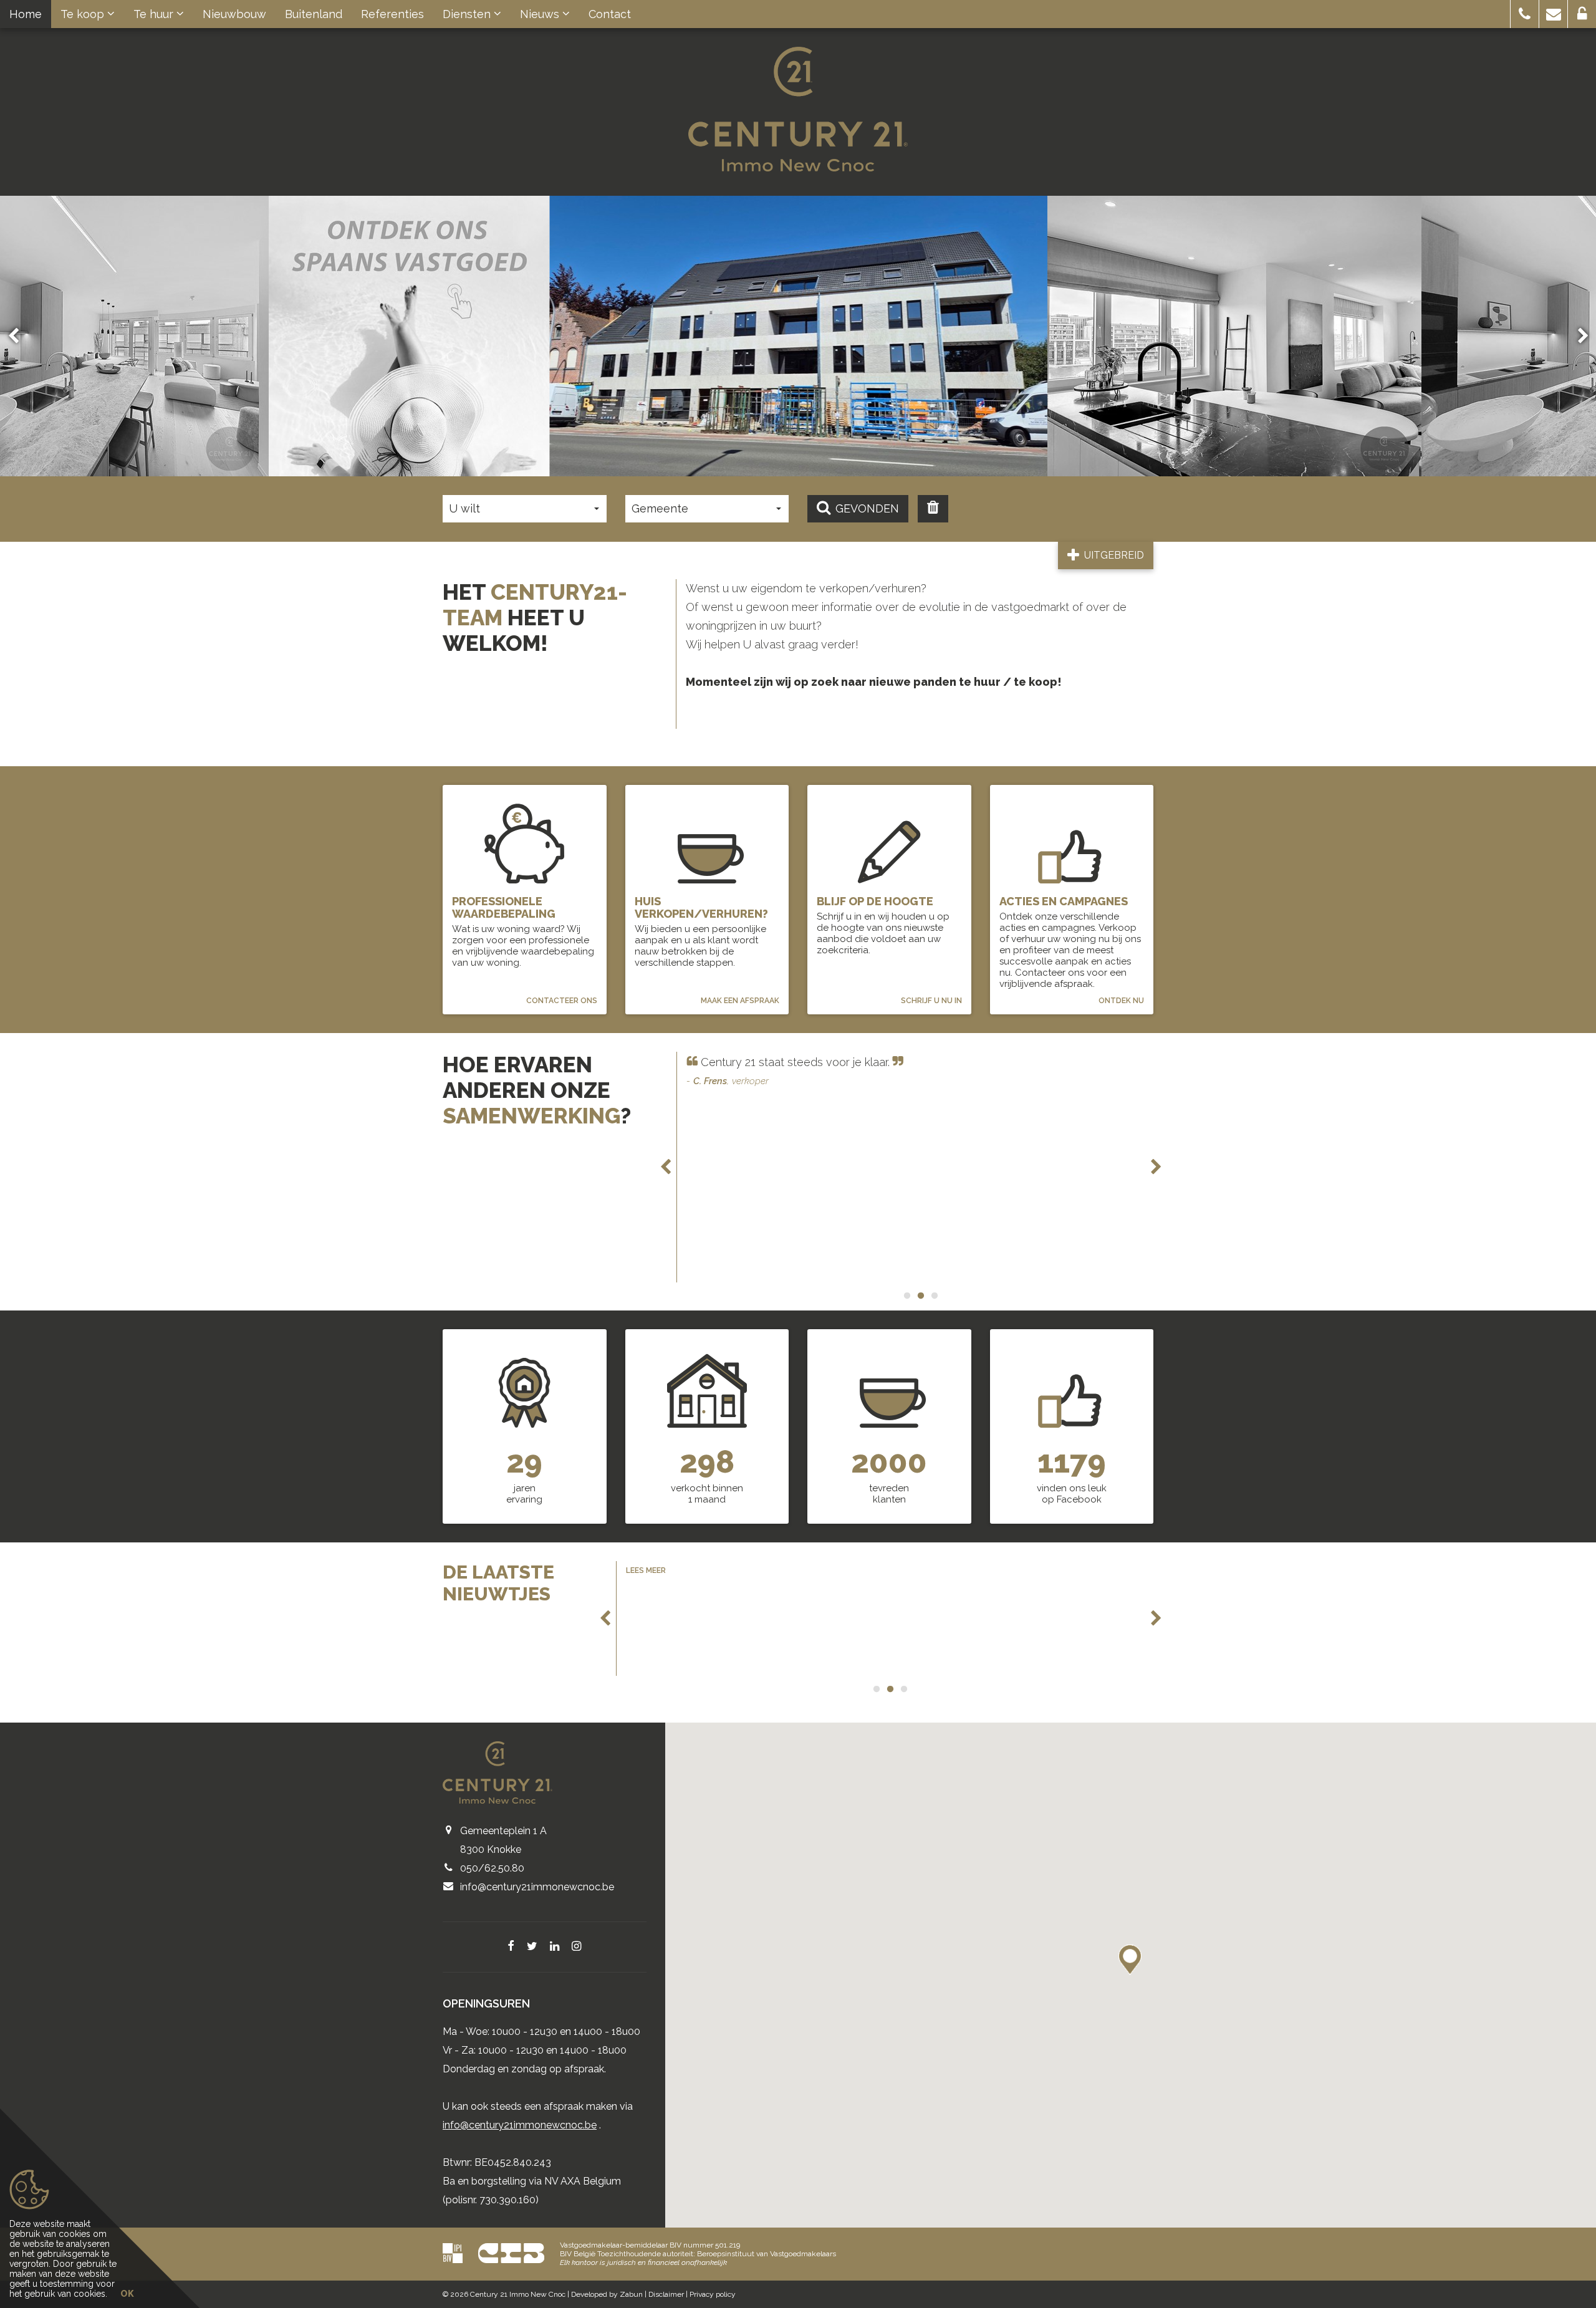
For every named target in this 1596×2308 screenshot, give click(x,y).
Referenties (392, 14)
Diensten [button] (468, 14)
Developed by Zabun (607, 2294)
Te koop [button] (84, 14)
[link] (409, 336)
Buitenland (314, 14)
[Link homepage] (798, 109)
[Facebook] (511, 1947)
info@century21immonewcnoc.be (537, 1887)
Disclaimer (666, 2294)
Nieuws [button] (541, 14)
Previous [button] (19, 336)
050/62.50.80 (492, 1868)
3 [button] (934, 1296)
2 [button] (920, 1296)
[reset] (933, 509)
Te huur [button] (155, 14)
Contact (610, 14)
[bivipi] (453, 2253)
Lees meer (646, 1570)
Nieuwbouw (234, 14)
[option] (409, 336)
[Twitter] (532, 1947)
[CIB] (511, 2253)
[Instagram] (576, 1947)
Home (26, 14)
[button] (1525, 14)
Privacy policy (713, 2294)
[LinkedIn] (555, 1947)
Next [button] (1577, 336)
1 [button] (906, 1296)
